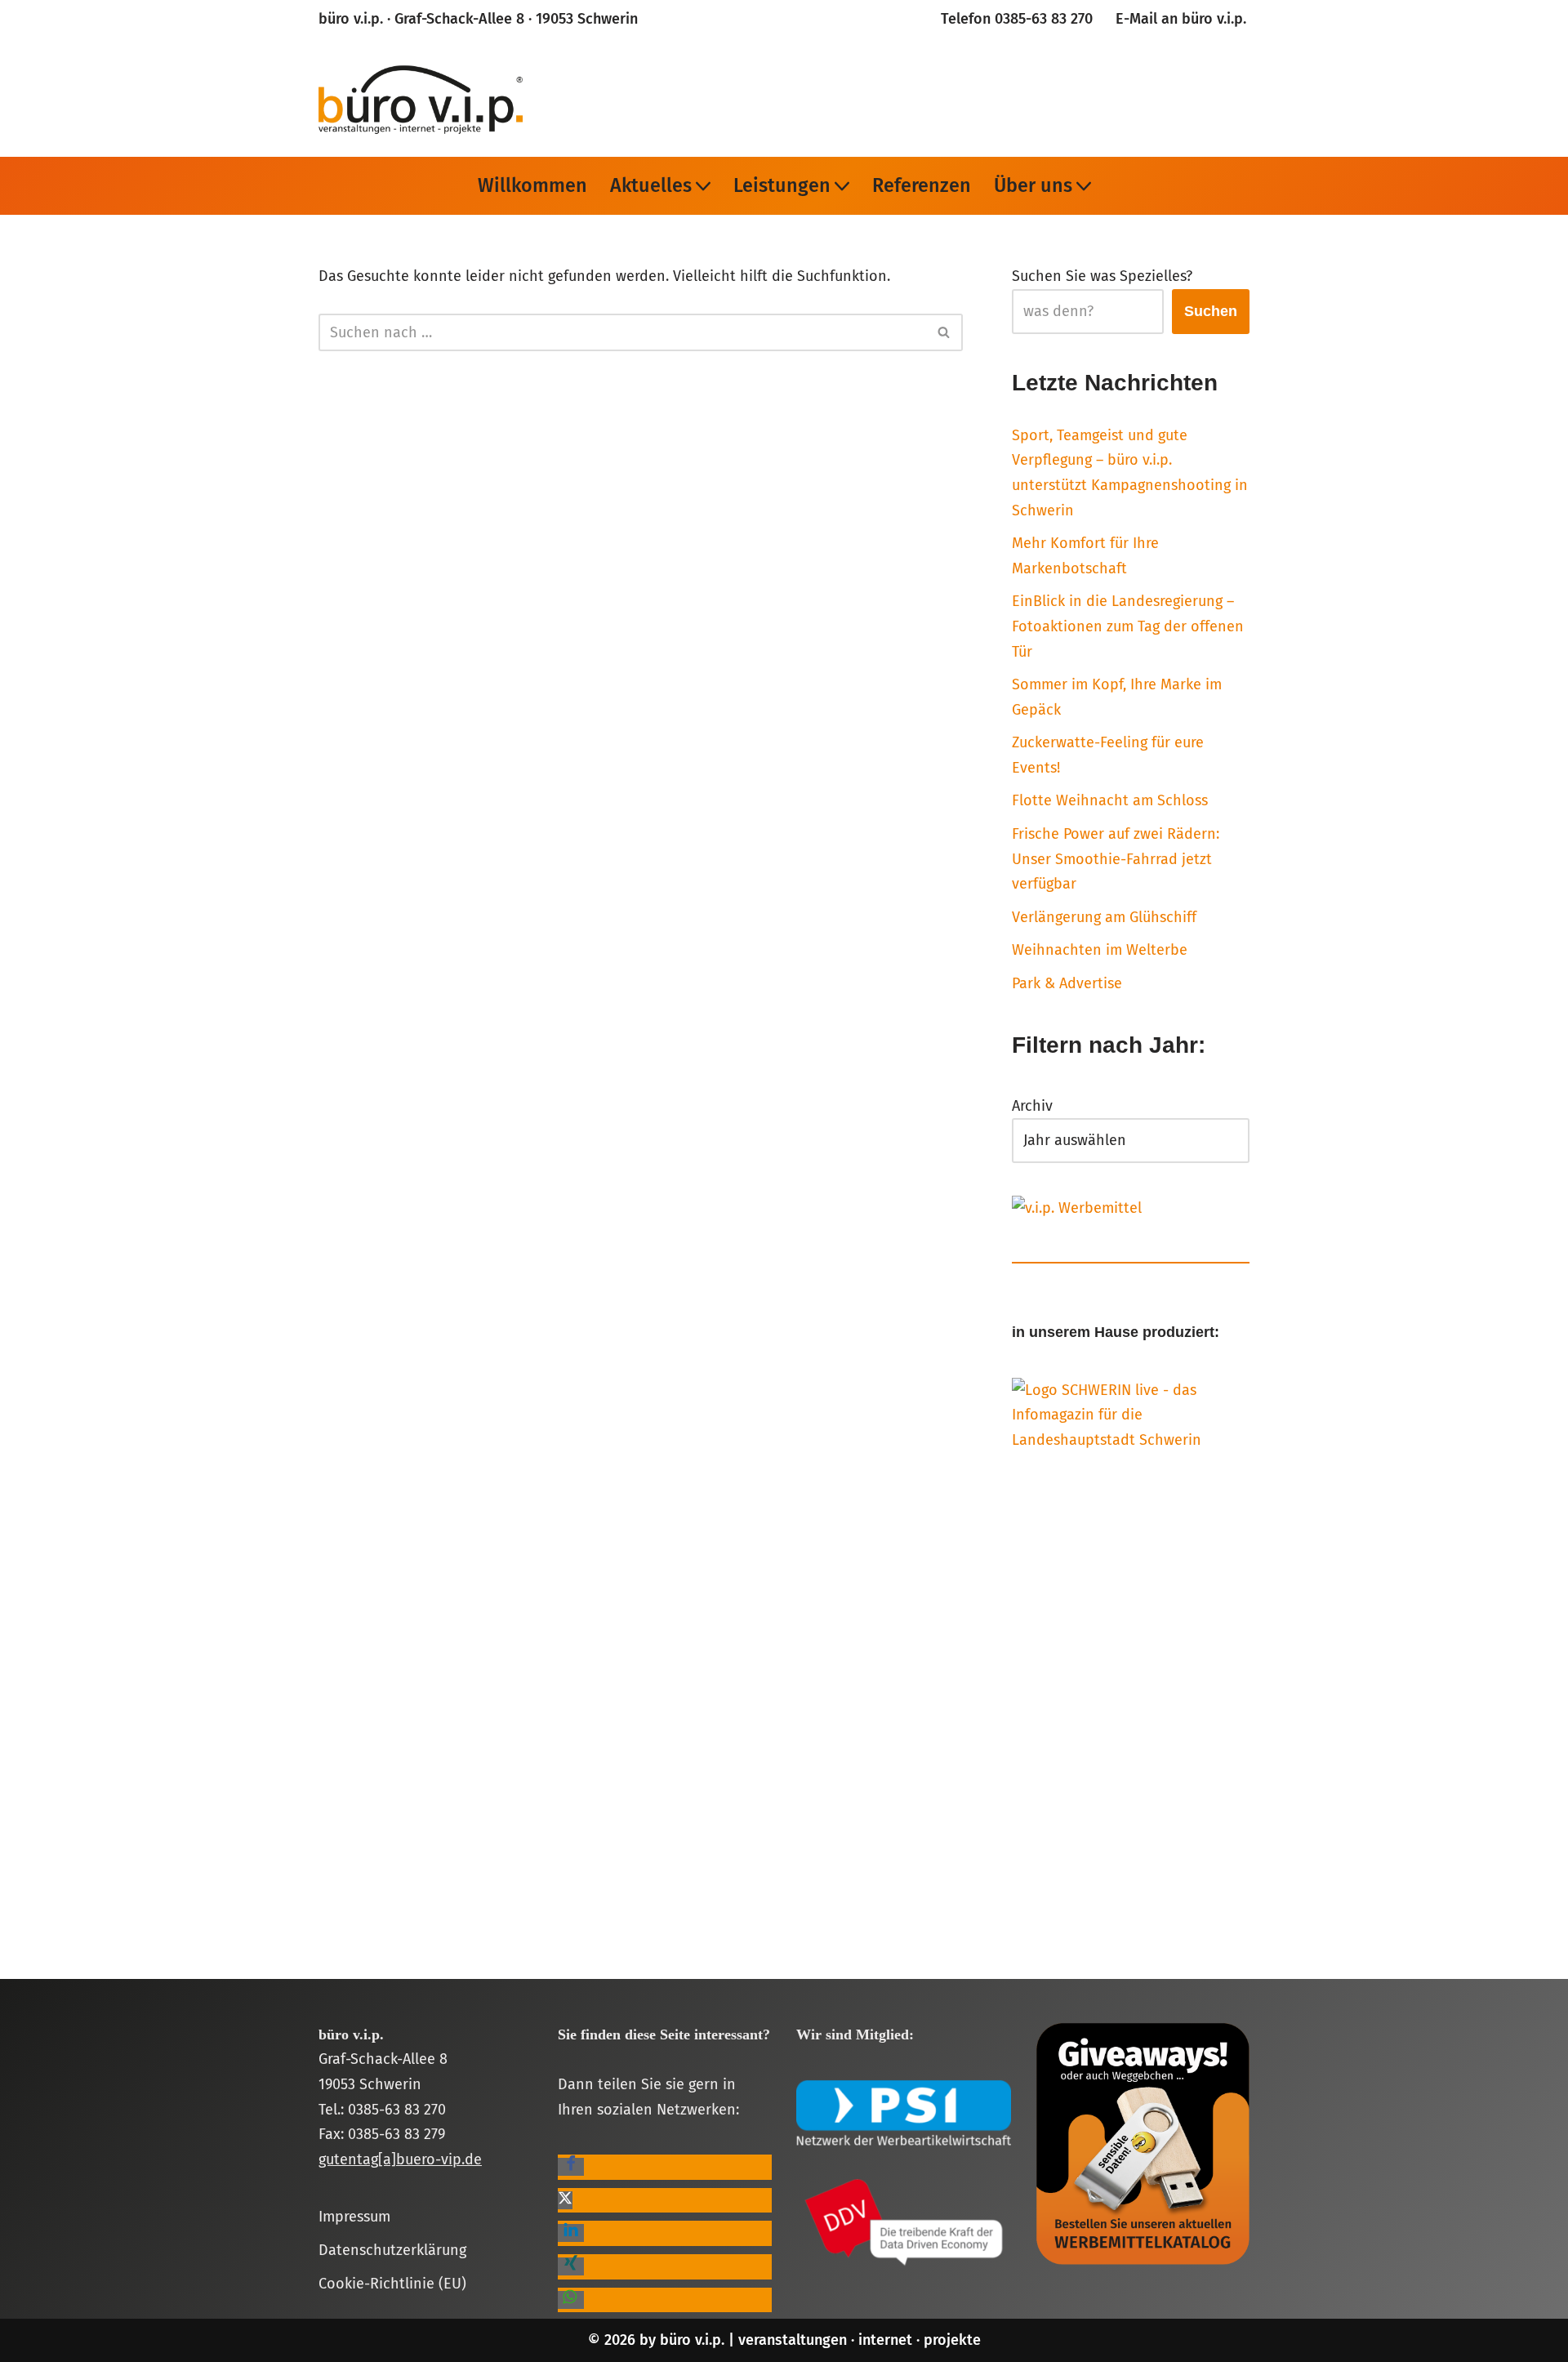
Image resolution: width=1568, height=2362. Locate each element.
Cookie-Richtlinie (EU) (392, 2284)
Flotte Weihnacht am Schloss (1110, 800)
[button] (703, 186)
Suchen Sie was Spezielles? (1102, 276)
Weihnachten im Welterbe (1100, 950)
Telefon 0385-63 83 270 (1017, 19)
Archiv (1032, 1106)
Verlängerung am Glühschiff (1104, 917)
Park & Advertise (1067, 983)
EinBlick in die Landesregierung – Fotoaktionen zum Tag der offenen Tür (1128, 626)
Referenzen (922, 185)
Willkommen (532, 185)
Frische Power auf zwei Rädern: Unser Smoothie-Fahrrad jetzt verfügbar (1116, 859)
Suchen (1211, 311)
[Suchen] (944, 332)
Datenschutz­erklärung (392, 2250)
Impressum (354, 2217)
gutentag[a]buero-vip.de (400, 2159)
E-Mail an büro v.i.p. (1181, 19)
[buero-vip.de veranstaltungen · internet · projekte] (421, 98)
